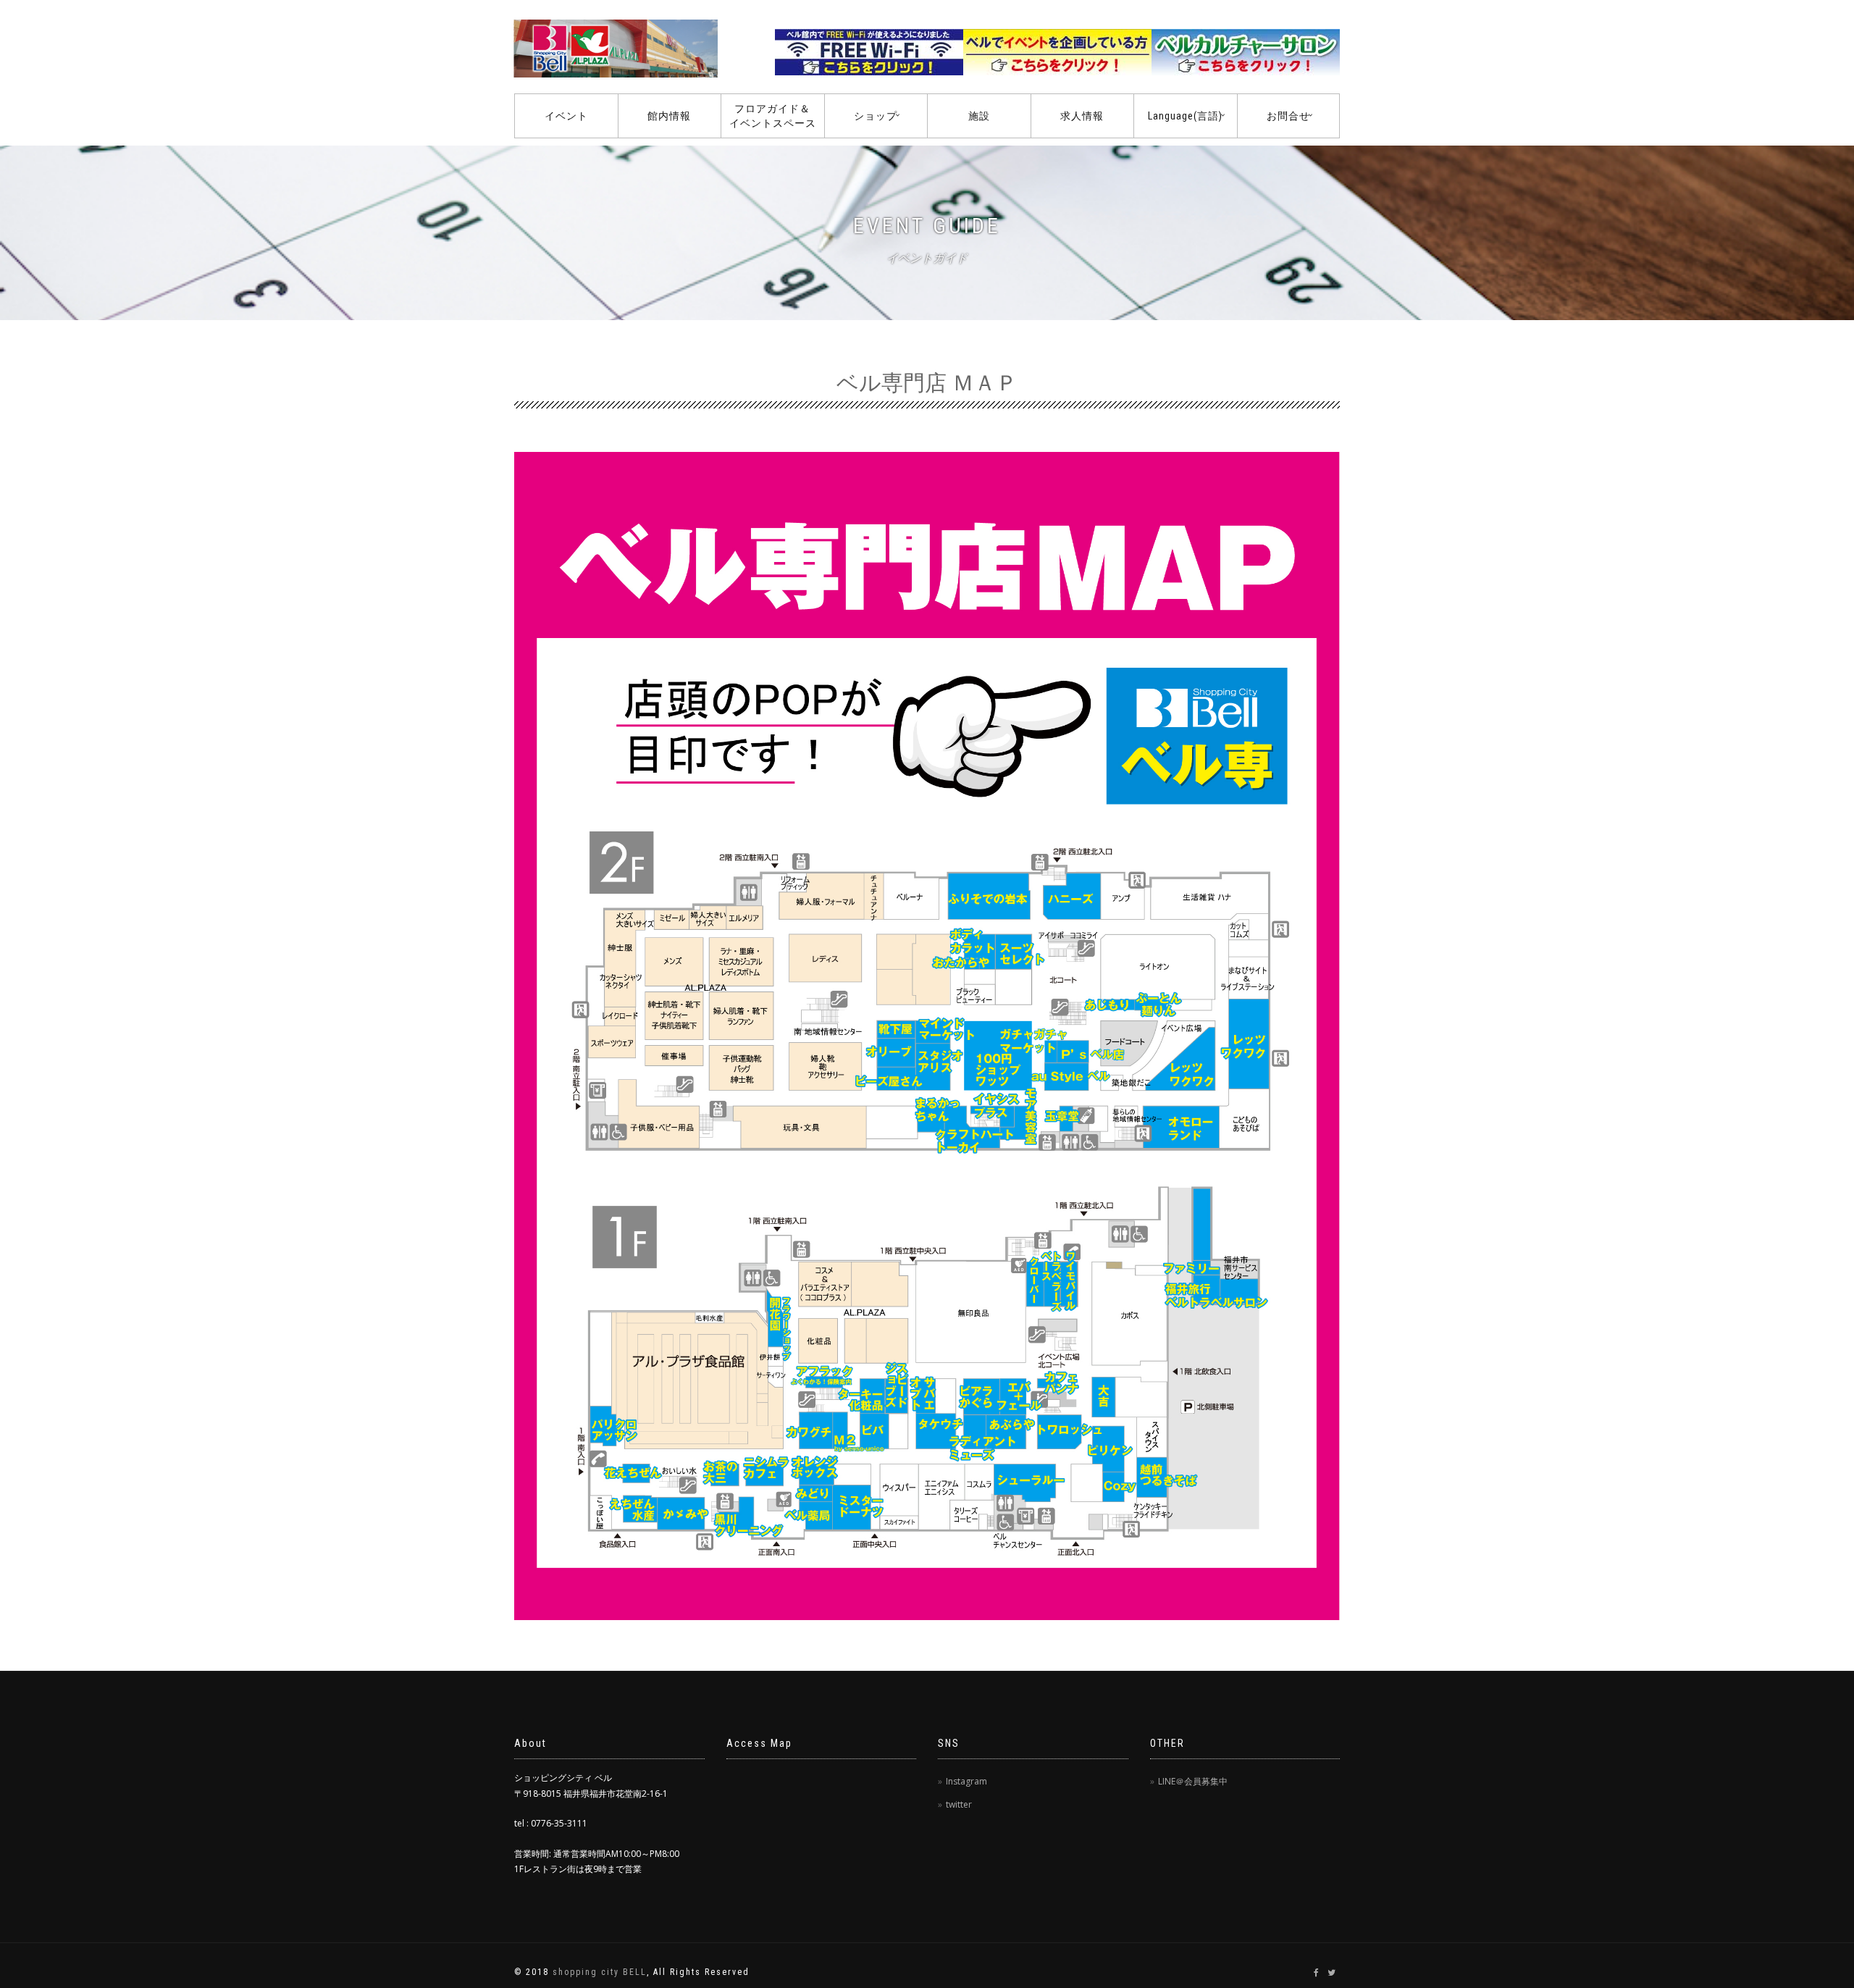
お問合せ (1288, 116)
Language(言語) (1185, 116)
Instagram (966, 1781)
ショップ (876, 116)
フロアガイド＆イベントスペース (773, 116)
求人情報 (1082, 116)
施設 (979, 116)
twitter (959, 1804)
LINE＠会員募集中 (1193, 1781)
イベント (566, 116)
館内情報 (669, 116)
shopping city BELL (600, 1972)
